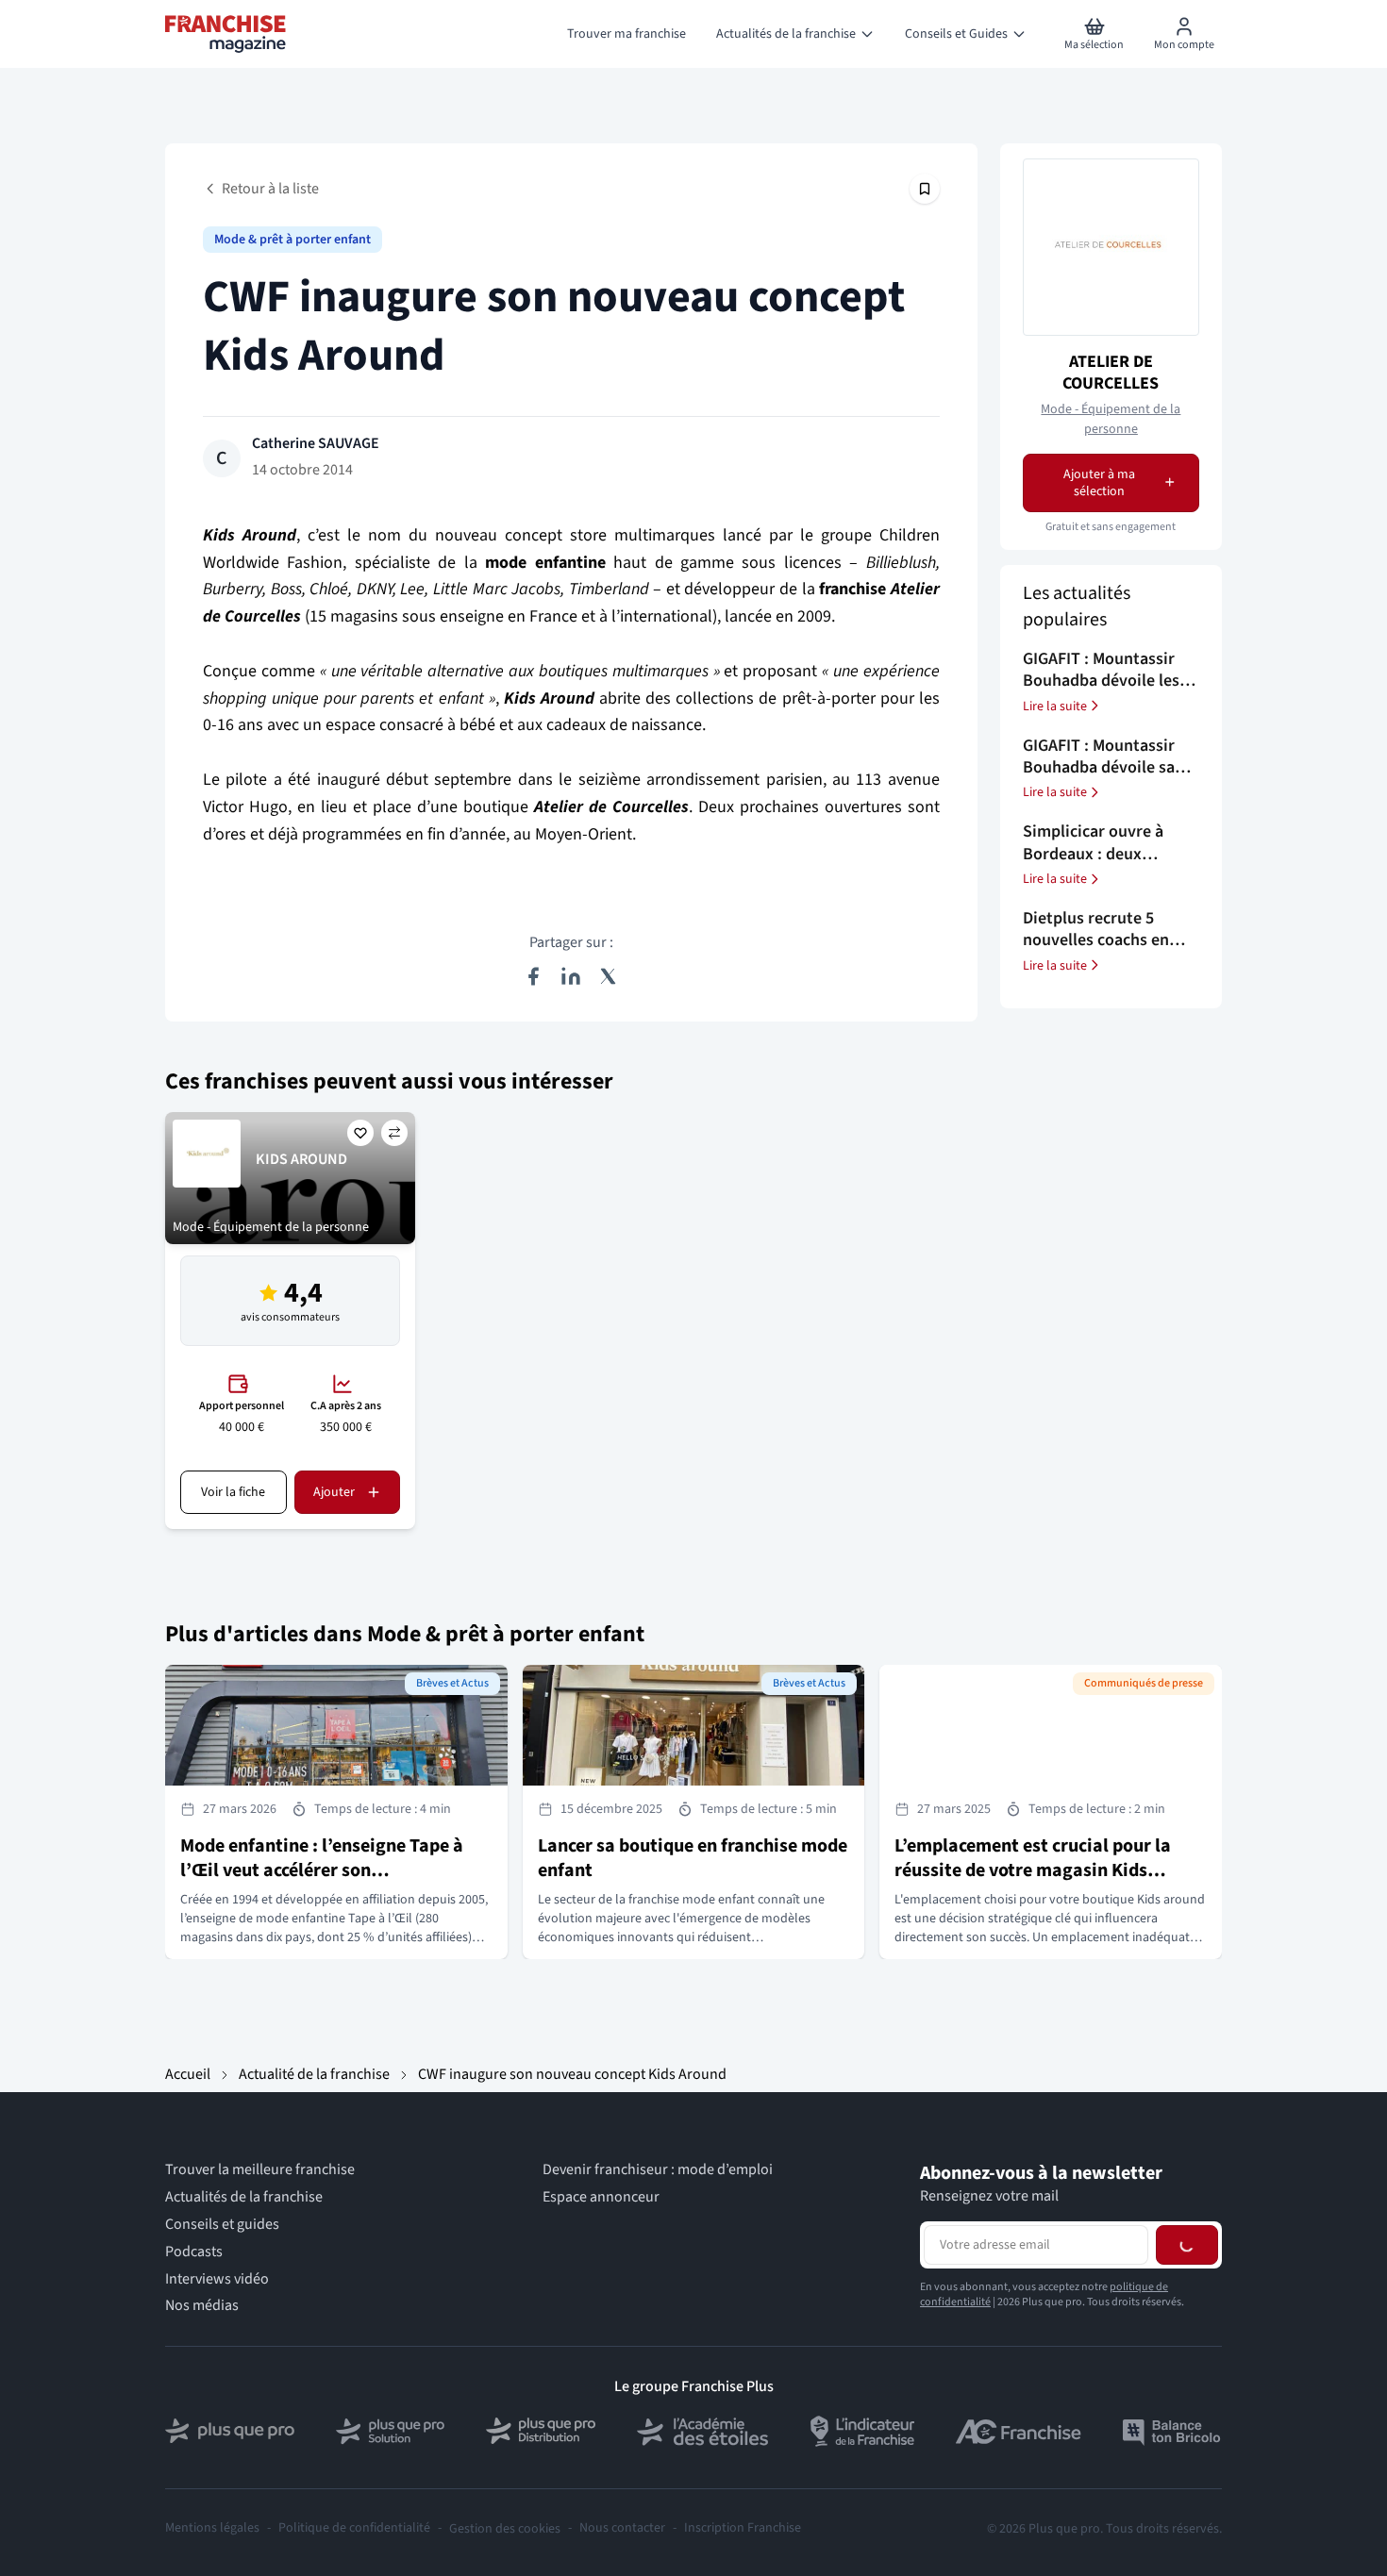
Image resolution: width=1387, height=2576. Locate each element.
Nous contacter (622, 2528)
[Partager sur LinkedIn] (571, 976)
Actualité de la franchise (314, 2074)
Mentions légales (212, 2528)
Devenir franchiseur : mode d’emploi (658, 2170)
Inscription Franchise (743, 2528)
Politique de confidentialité (354, 2528)
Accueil (188, 2074)
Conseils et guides (222, 2225)
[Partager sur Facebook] (533, 976)
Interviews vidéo (217, 2279)
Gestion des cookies (505, 2529)
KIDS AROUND (301, 1159)
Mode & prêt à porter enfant (292, 240)
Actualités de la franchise (244, 2197)
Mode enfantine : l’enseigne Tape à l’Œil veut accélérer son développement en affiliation (322, 1870)
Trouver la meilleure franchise (260, 2170)
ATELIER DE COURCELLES (1111, 372)
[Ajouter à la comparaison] (394, 1133)
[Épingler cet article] (925, 189)
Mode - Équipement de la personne (1111, 418)
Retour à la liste (270, 189)
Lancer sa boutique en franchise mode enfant (693, 1858)
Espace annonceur (601, 2197)
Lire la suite (1055, 706)
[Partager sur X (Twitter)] (609, 976)
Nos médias (202, 2306)
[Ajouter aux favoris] (360, 1133)
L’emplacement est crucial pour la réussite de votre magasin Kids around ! (1033, 1870)
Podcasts (194, 2252)
